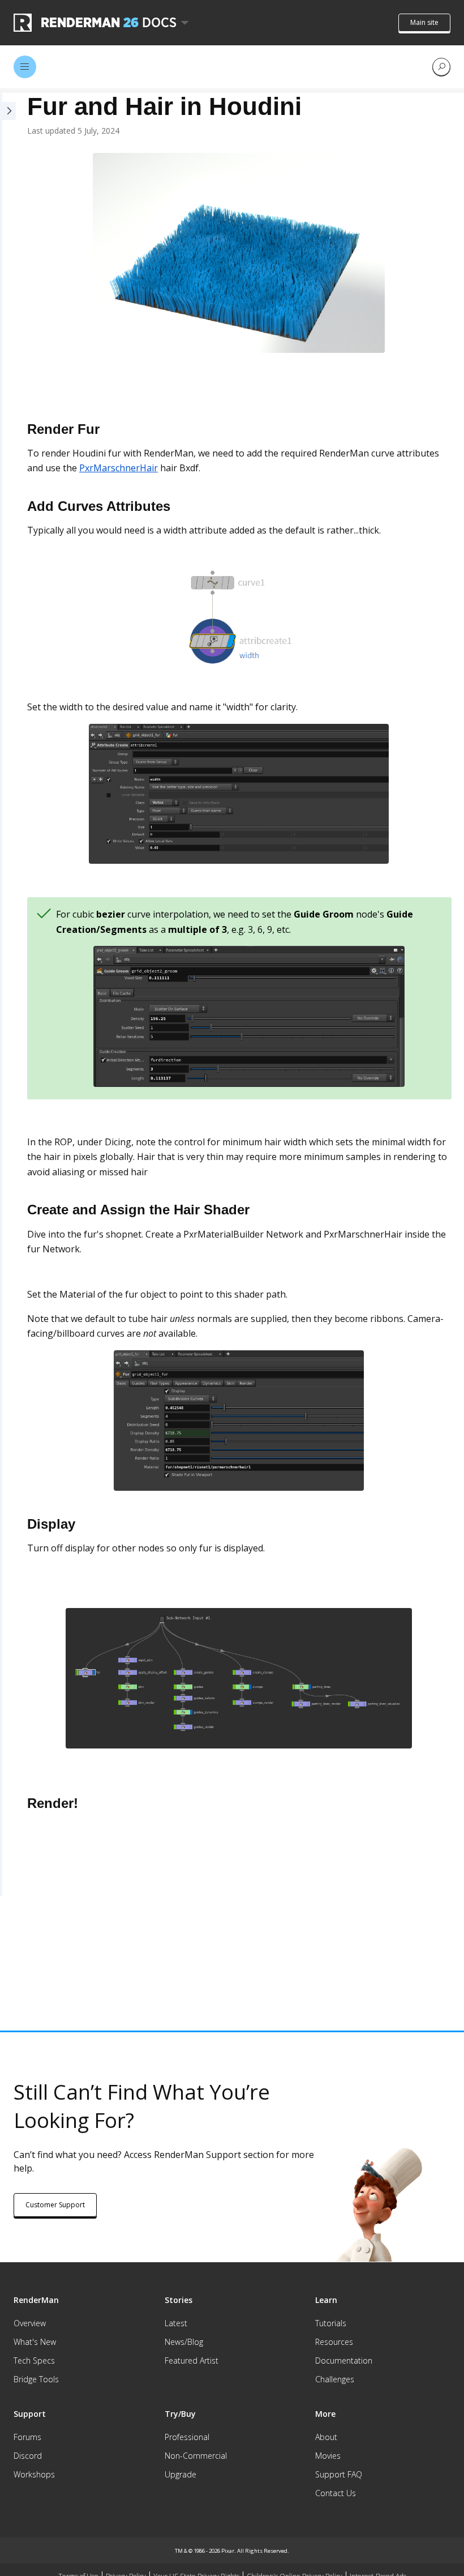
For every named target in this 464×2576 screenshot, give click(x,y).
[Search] (441, 67)
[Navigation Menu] (25, 67)
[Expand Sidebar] (8, 995)
